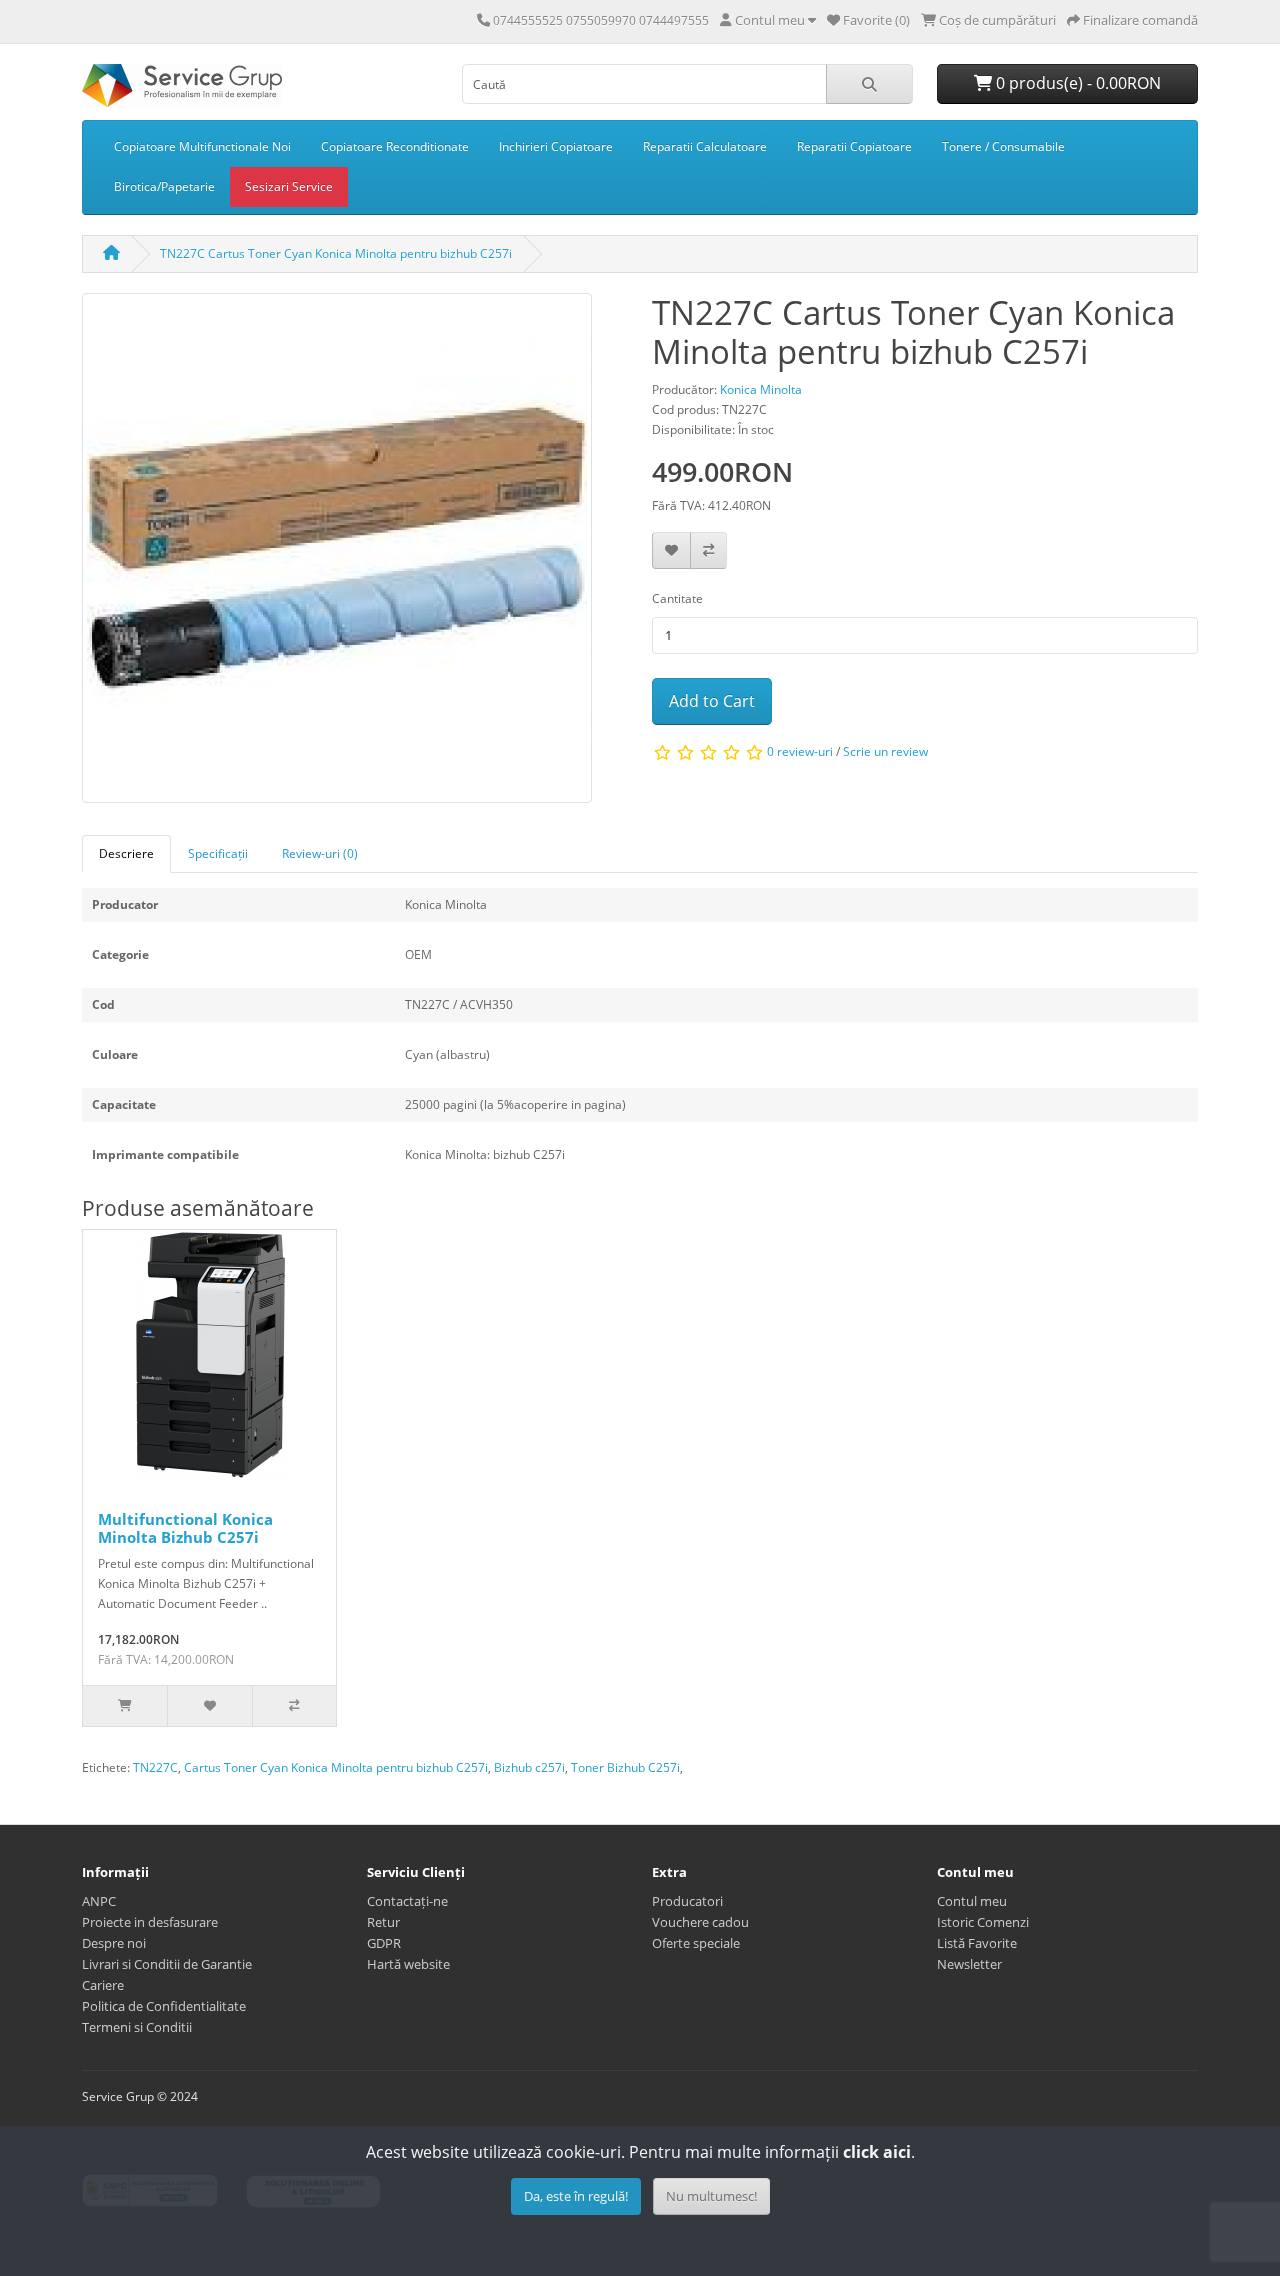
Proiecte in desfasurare (150, 1922)
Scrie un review (885, 751)
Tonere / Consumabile (1003, 146)
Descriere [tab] (126, 853)
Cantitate (677, 598)
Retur (383, 1922)
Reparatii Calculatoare (705, 146)
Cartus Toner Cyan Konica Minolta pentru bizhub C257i (336, 1767)
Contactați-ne (407, 1901)
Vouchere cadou (700, 1922)
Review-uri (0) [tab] (320, 853)
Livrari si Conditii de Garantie (167, 1964)
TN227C (155, 1767)
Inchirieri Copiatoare (556, 146)
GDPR (384, 1943)
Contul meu (972, 1901)
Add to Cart (712, 701)
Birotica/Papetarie (164, 186)
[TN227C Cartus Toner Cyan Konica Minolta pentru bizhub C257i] (337, 554)
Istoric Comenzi (983, 1922)
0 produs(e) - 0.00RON (1076, 83)
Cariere (103, 1985)
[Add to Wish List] (671, 550)
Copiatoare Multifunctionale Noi (202, 146)
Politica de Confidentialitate (164, 2006)
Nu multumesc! (711, 2196)
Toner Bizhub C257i (625, 1767)
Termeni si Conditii (137, 2027)
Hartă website (408, 1964)
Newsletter (969, 1964)
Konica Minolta (761, 389)
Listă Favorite (977, 1943)
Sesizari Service (289, 186)
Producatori (687, 1901)
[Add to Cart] (125, 1706)
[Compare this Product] (708, 550)
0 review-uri (800, 751)
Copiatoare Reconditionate (395, 146)
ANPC (99, 1901)
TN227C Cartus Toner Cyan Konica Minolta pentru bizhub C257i (336, 253)
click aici (877, 2152)
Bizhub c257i (529, 1767)
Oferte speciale (696, 1943)
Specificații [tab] (218, 853)
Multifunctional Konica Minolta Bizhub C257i (185, 1528)
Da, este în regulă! (576, 2196)
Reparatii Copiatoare (854, 146)
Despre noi (114, 1943)
